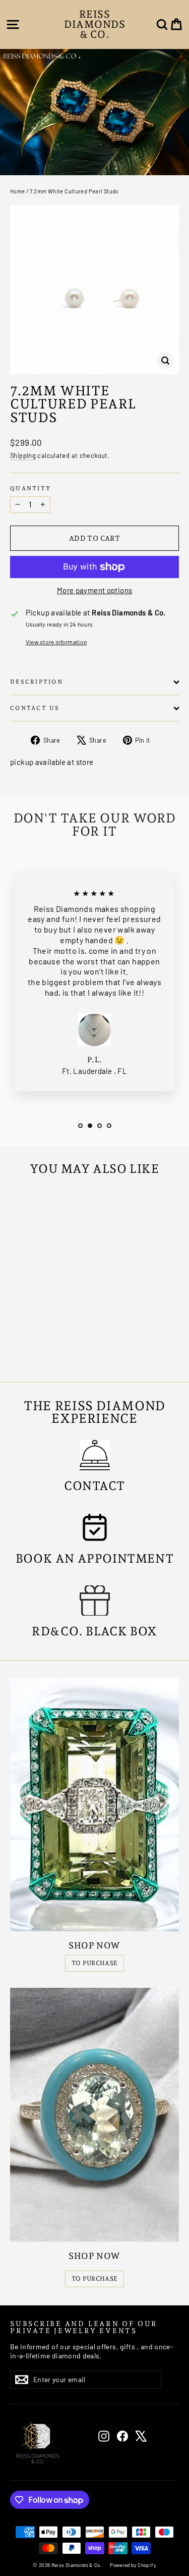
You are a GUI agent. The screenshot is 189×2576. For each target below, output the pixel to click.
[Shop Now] (94, 1805)
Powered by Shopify (133, 2565)
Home (18, 191)
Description (37, 682)
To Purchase (94, 1963)
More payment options (95, 590)
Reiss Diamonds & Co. (94, 24)
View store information (56, 642)
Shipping (23, 455)
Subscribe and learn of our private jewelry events (84, 2327)
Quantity (30, 488)
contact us (35, 708)
